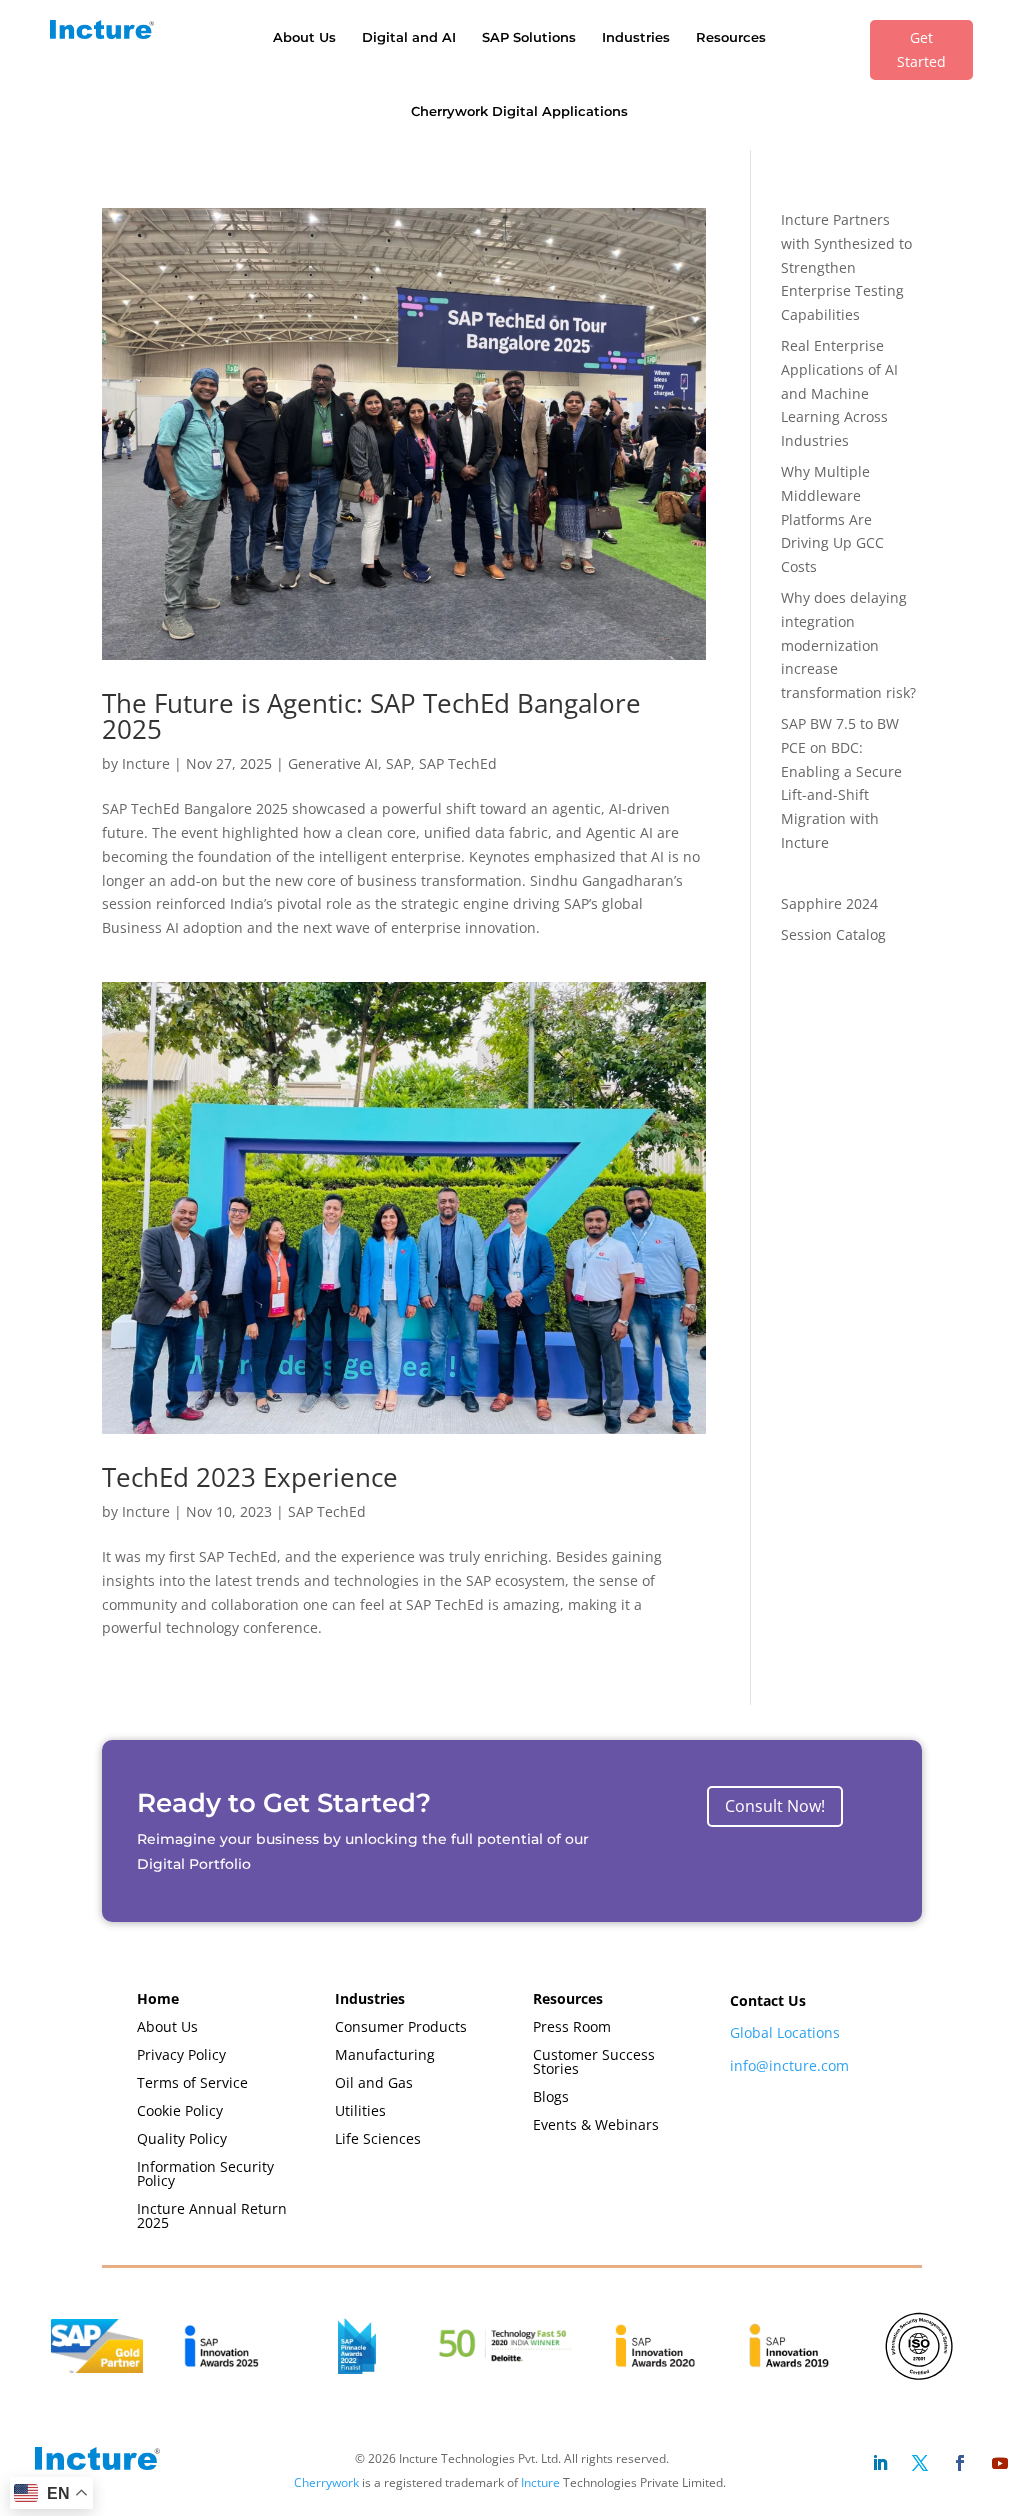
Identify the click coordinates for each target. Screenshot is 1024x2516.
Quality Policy (182, 2138)
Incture (146, 763)
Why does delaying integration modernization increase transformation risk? (848, 645)
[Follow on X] (920, 2463)
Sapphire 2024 (829, 903)
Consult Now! (775, 1806)
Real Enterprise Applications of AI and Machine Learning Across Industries (839, 393)
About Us (304, 37)
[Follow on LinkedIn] (880, 2463)
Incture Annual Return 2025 (212, 2215)
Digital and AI (409, 37)
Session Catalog (833, 934)
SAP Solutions (529, 37)
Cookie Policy (180, 2110)
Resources (731, 37)
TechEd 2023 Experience (250, 1477)
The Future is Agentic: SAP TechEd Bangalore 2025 (371, 716)
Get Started (921, 49)
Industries (636, 37)
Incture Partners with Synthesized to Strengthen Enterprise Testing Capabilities (846, 267)
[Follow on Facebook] (960, 2463)
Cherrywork (326, 2482)
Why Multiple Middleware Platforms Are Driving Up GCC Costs (832, 519)
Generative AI (333, 763)
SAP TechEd (458, 763)
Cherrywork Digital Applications (519, 111)
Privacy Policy (181, 2054)
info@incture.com (789, 2065)
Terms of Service (192, 2082)
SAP (398, 763)
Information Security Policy (205, 2173)
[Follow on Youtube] (1000, 2463)
